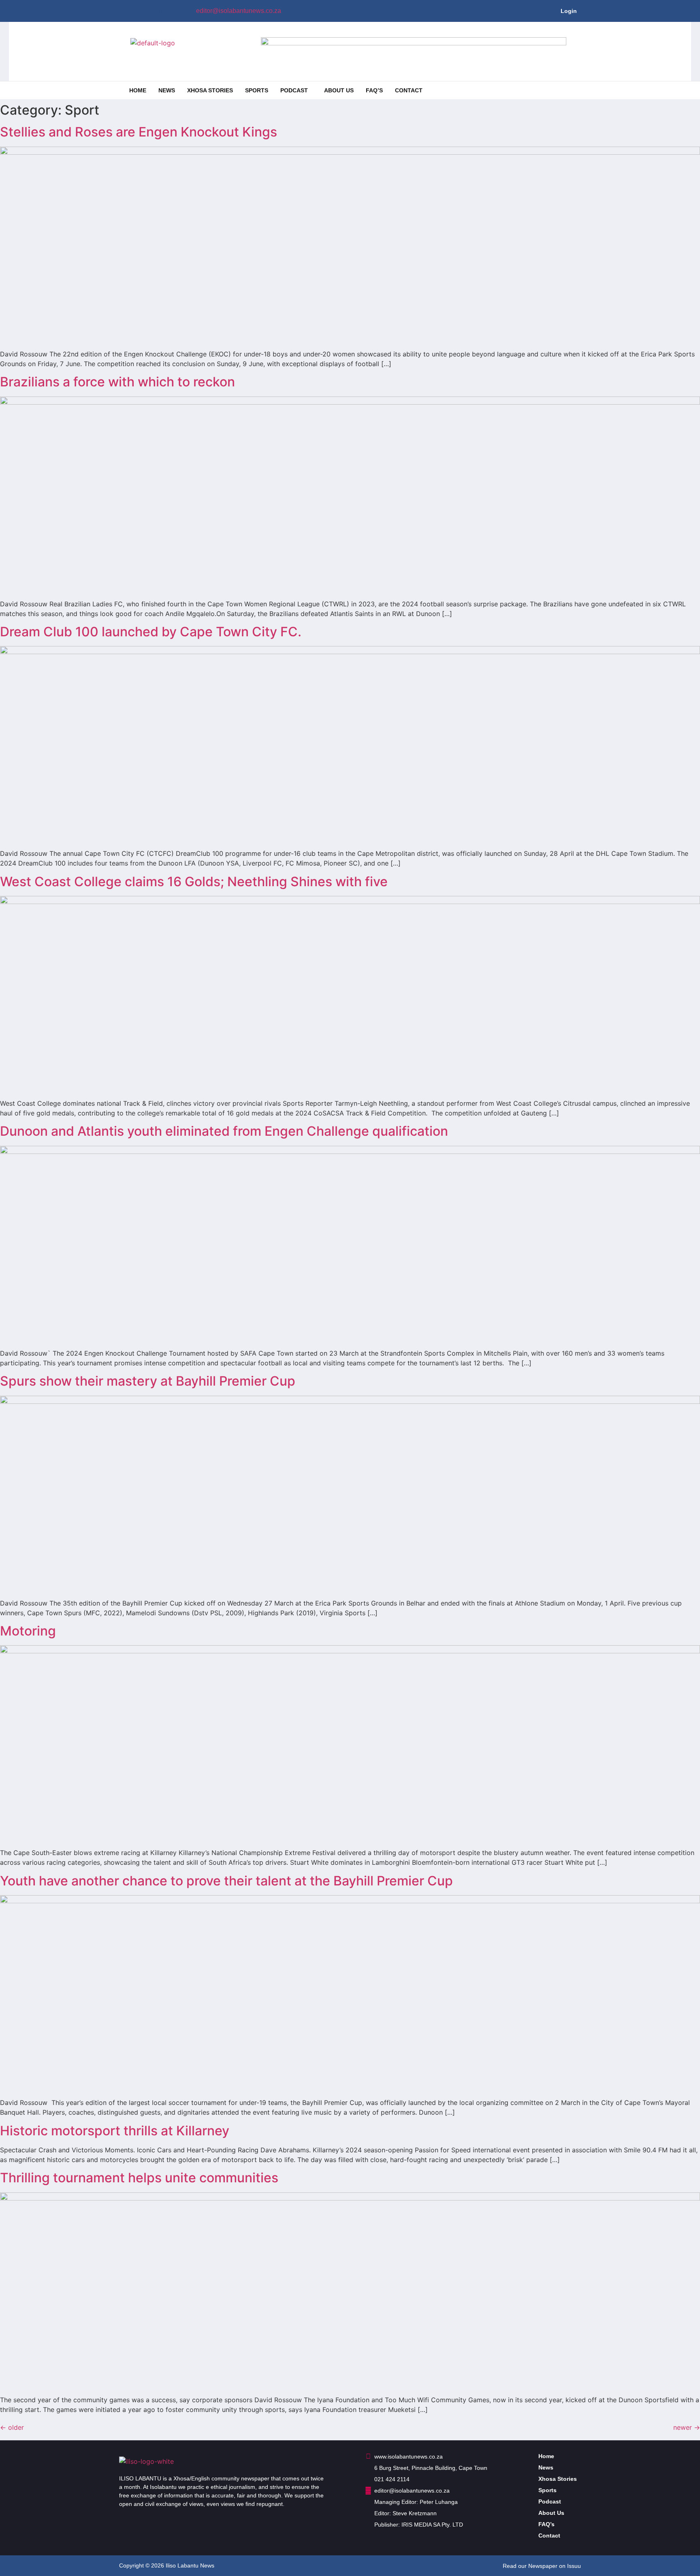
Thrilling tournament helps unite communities (139, 2178)
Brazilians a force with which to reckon (117, 382)
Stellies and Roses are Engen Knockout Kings (139, 132)
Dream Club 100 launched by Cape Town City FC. (152, 632)
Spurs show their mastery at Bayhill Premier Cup (148, 1381)
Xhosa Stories (210, 90)
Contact (409, 90)
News (167, 90)
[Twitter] (139, 11)
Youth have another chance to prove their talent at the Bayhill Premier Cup (226, 1881)
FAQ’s (374, 90)
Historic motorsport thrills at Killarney (115, 2131)
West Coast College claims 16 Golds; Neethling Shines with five (194, 882)
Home (138, 90)
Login (569, 11)
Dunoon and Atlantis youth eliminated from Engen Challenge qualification (226, 1131)
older (12, 2427)
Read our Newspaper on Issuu (542, 2566)
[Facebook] (125, 11)
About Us (339, 90)
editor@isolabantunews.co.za (239, 11)
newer (687, 2427)
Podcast (294, 90)
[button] (296, 90)
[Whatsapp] (168, 11)
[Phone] (182, 11)
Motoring (28, 1631)
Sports (257, 90)
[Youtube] (154, 11)
